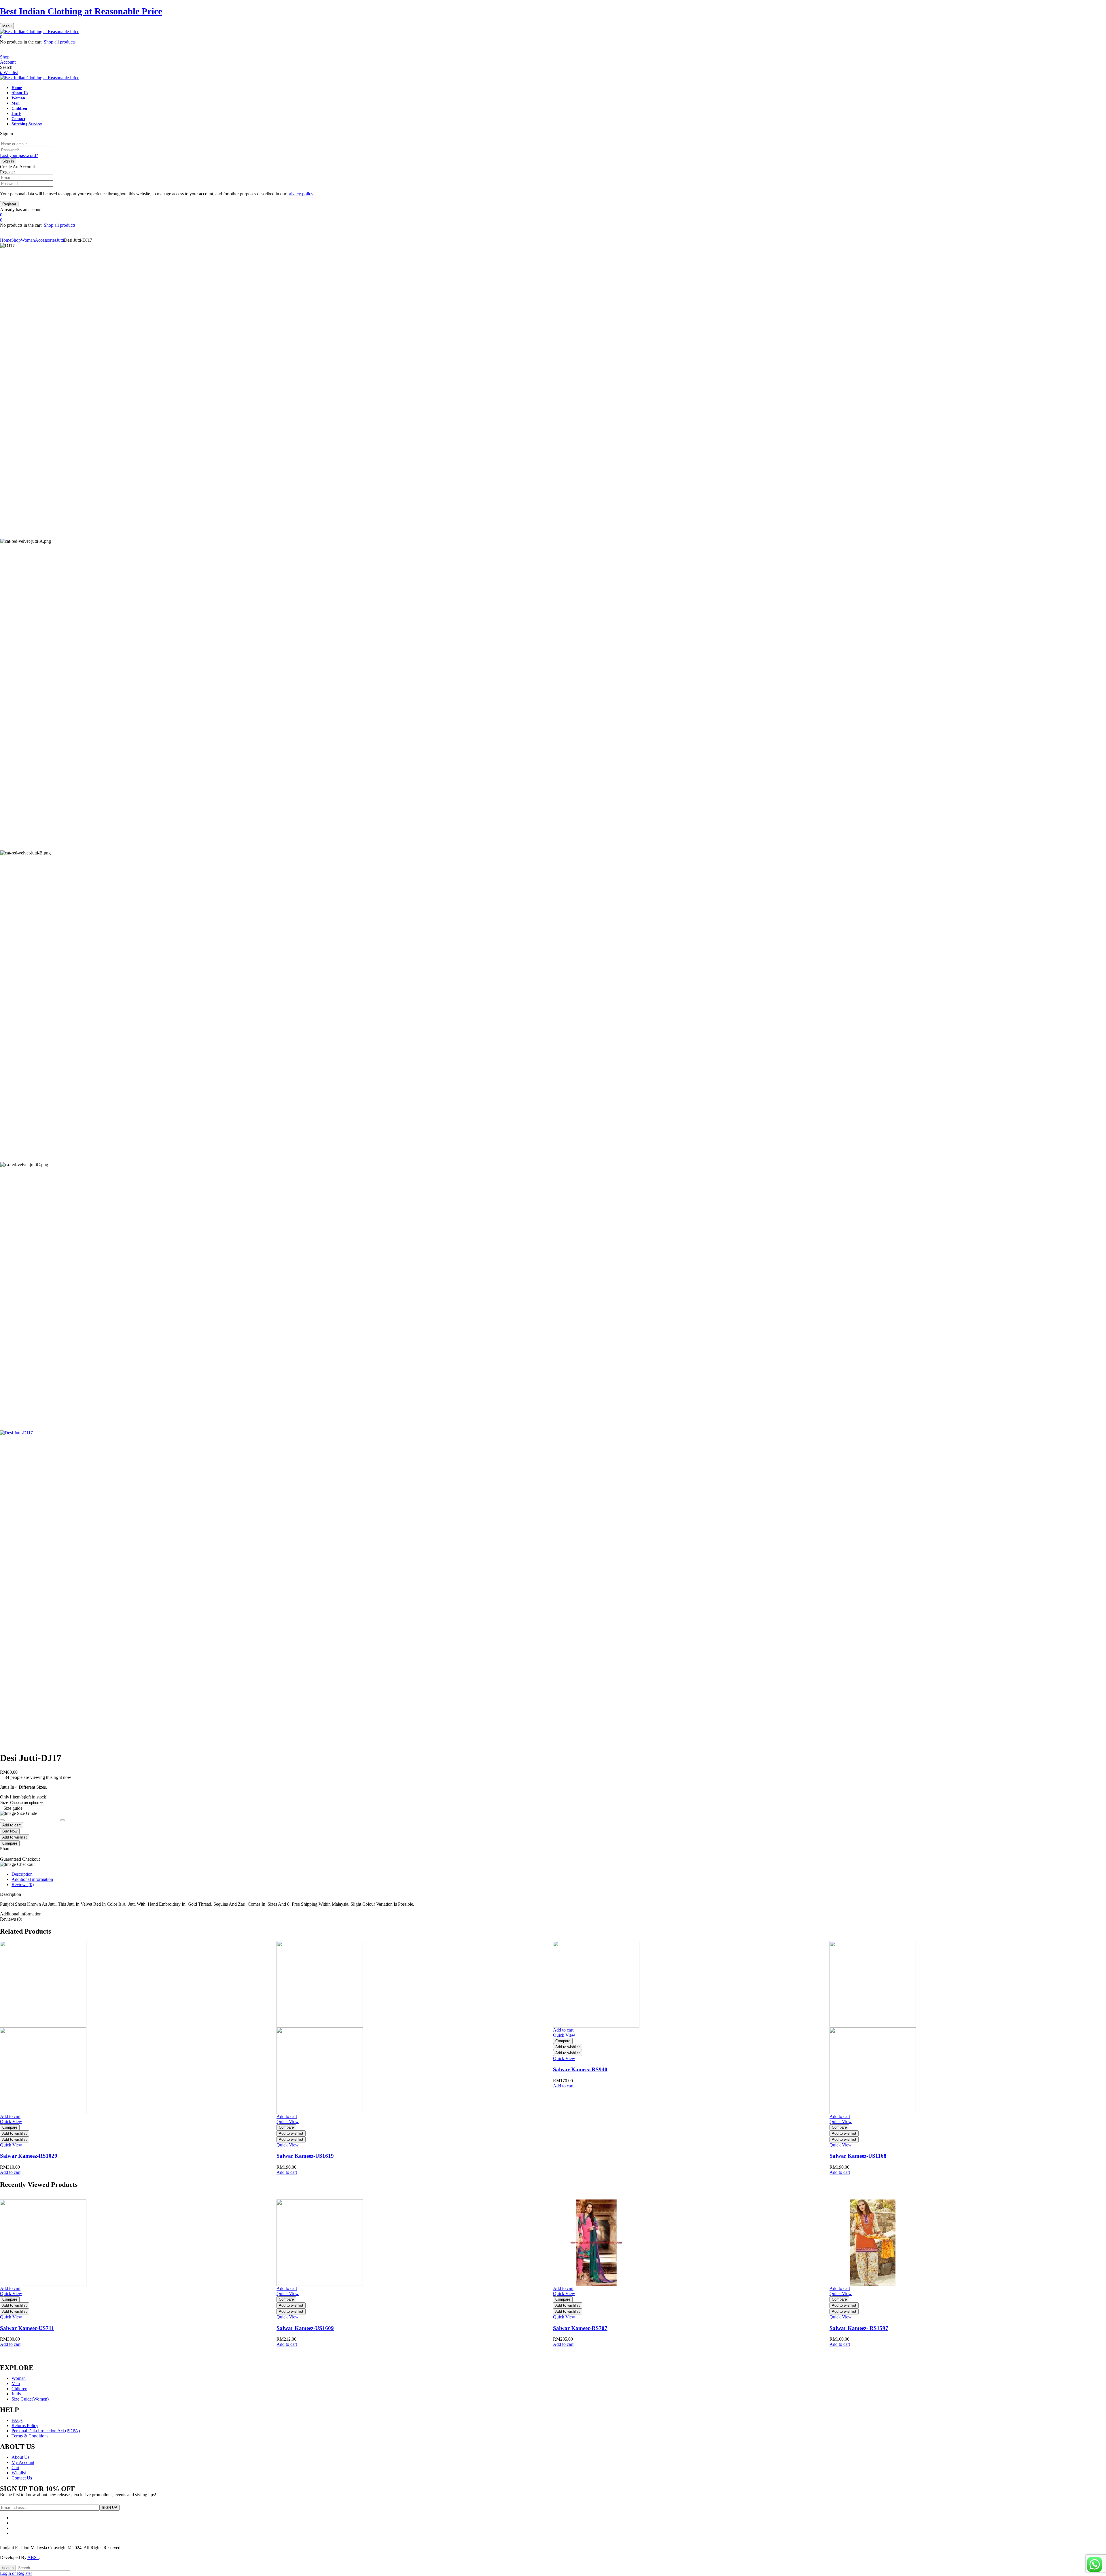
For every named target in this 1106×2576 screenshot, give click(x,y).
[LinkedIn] (5, 1854)
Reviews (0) (23, 1884)
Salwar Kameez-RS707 (580, 2328)
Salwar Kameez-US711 (27, 2328)
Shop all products (60, 42)
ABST (33, 2557)
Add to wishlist (15, 1837)
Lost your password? (19, 155)
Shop (16, 240)
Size (4, 1802)
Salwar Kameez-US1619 (305, 2156)
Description (22, 1874)
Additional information (32, 1879)
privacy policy (300, 194)
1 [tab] (553, 2180)
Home (6, 240)
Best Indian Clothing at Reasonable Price (81, 11)
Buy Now (10, 1831)
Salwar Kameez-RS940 (580, 2069)
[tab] (559, 1874)
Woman (28, 240)
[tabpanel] (138, 2058)
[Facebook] (2, 1854)
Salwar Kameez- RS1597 (859, 2328)
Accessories (46, 240)
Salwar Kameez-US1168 (858, 2156)
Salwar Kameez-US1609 (305, 2328)
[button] (553, 37)
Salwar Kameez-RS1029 (29, 2156)
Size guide (13, 1808)
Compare (10, 1843)
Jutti (60, 240)
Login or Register (16, 2573)
